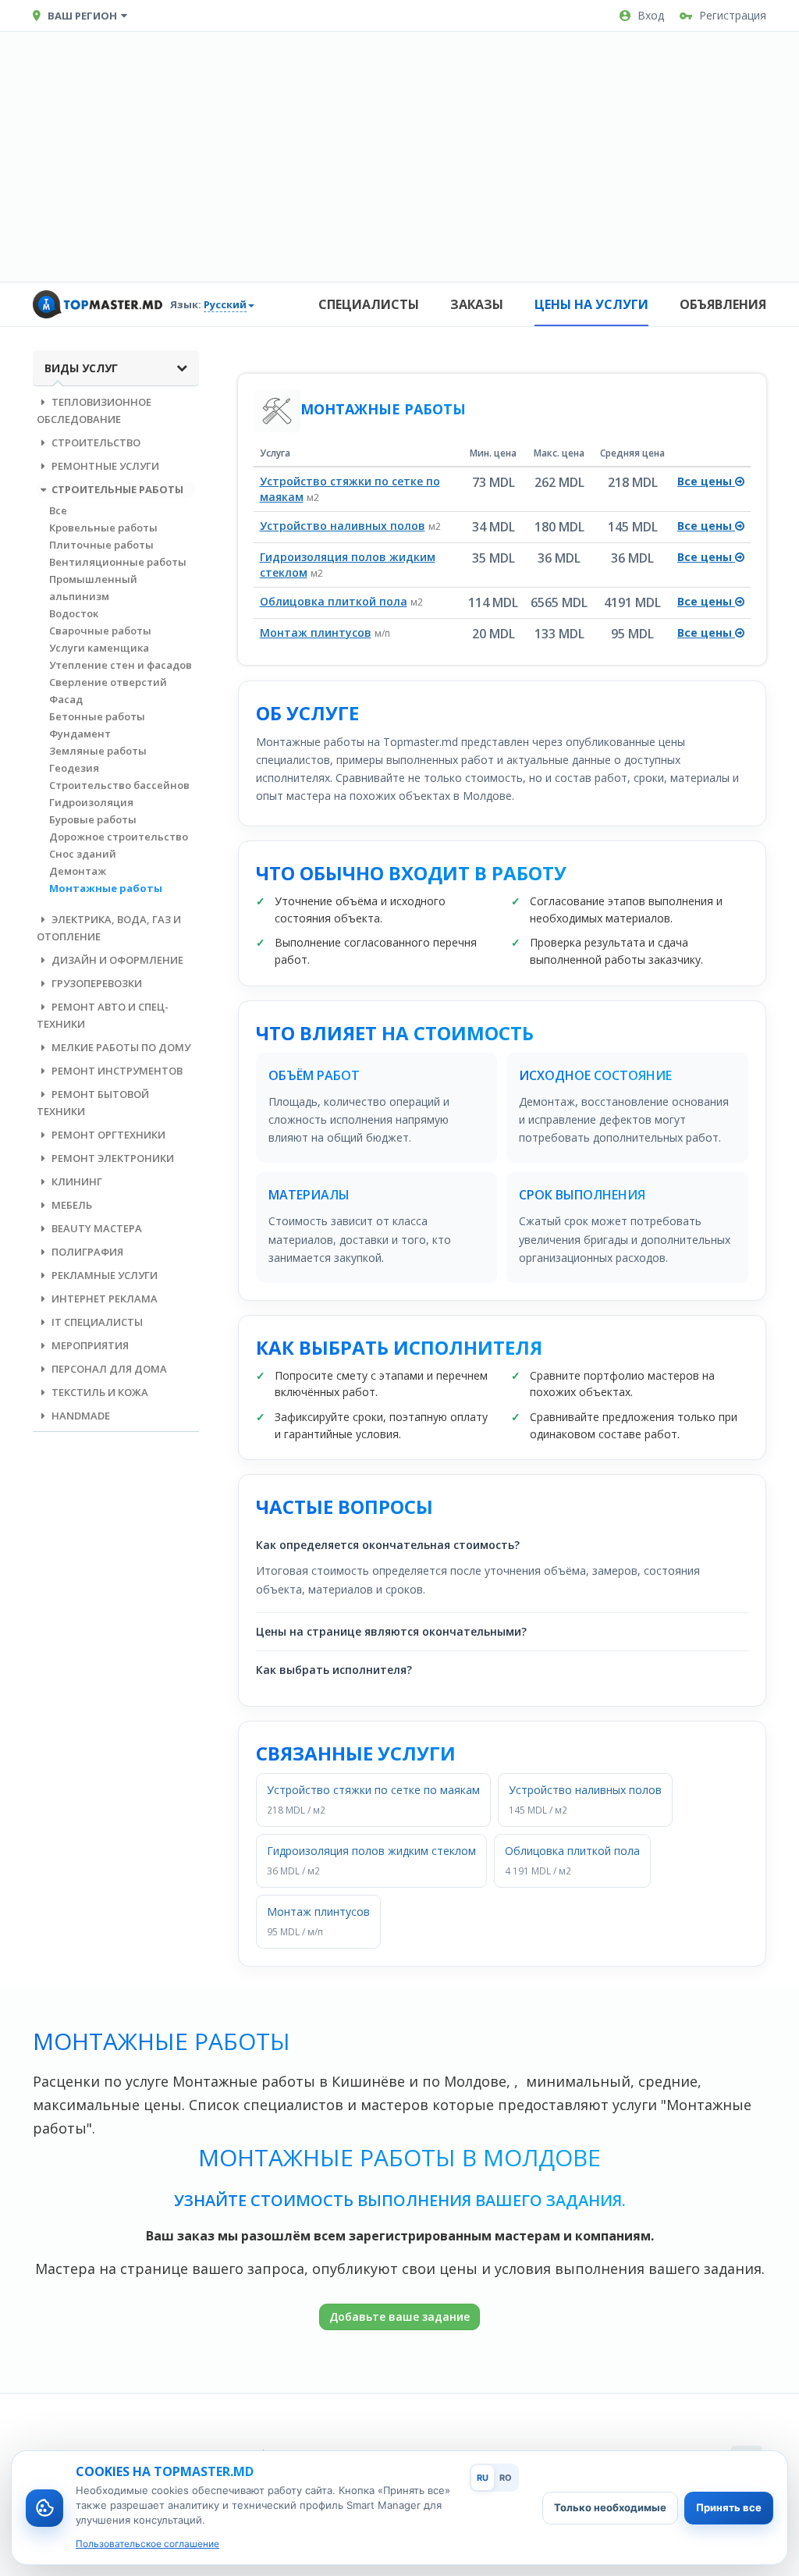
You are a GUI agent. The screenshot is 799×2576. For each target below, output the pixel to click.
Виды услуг (81, 368)
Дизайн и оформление (116, 960)
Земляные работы (98, 751)
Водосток (74, 613)
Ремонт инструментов (116, 1071)
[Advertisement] (399, 157)
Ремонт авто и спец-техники (103, 1015)
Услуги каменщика (99, 648)
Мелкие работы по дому (120, 1047)
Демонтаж (78, 871)
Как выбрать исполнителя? (334, 1670)
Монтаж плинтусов (316, 632)
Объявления (723, 304)
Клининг (76, 1181)
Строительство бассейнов (119, 785)
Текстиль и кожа (99, 1392)
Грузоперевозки (96, 983)
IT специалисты (96, 1322)
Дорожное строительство (119, 837)
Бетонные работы (97, 716)
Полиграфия (86, 1252)
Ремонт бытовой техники (93, 1103)
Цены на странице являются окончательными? (391, 1631)
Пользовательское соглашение (147, 2544)
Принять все (729, 2507)
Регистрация (733, 15)
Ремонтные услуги (104, 466)
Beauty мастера (96, 1228)
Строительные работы (116, 489)
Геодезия (74, 768)
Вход (651, 15)
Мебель (71, 1205)
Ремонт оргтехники (107, 1135)
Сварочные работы (100, 631)
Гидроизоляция (91, 802)
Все (58, 510)
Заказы (477, 304)
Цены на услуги (591, 304)
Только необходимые (610, 2507)
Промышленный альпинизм (93, 588)
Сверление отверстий (108, 682)
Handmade (80, 1416)
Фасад (66, 699)
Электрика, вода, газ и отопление (109, 928)
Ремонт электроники (112, 1158)
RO (506, 2478)
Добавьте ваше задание (399, 2317)
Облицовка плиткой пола (334, 601)
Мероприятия (89, 1345)
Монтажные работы (106, 888)
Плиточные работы (101, 545)
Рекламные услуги (103, 1275)
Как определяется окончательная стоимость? (388, 1545)
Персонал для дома (108, 1369)
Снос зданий (83, 854)
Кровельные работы (103, 528)
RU (483, 2478)
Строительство (95, 442)
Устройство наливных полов (343, 526)
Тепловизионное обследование (94, 410)
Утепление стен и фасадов (121, 665)
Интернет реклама (103, 1299)
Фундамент (80, 734)
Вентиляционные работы (118, 562)
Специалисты (369, 304)
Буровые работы (93, 819)
